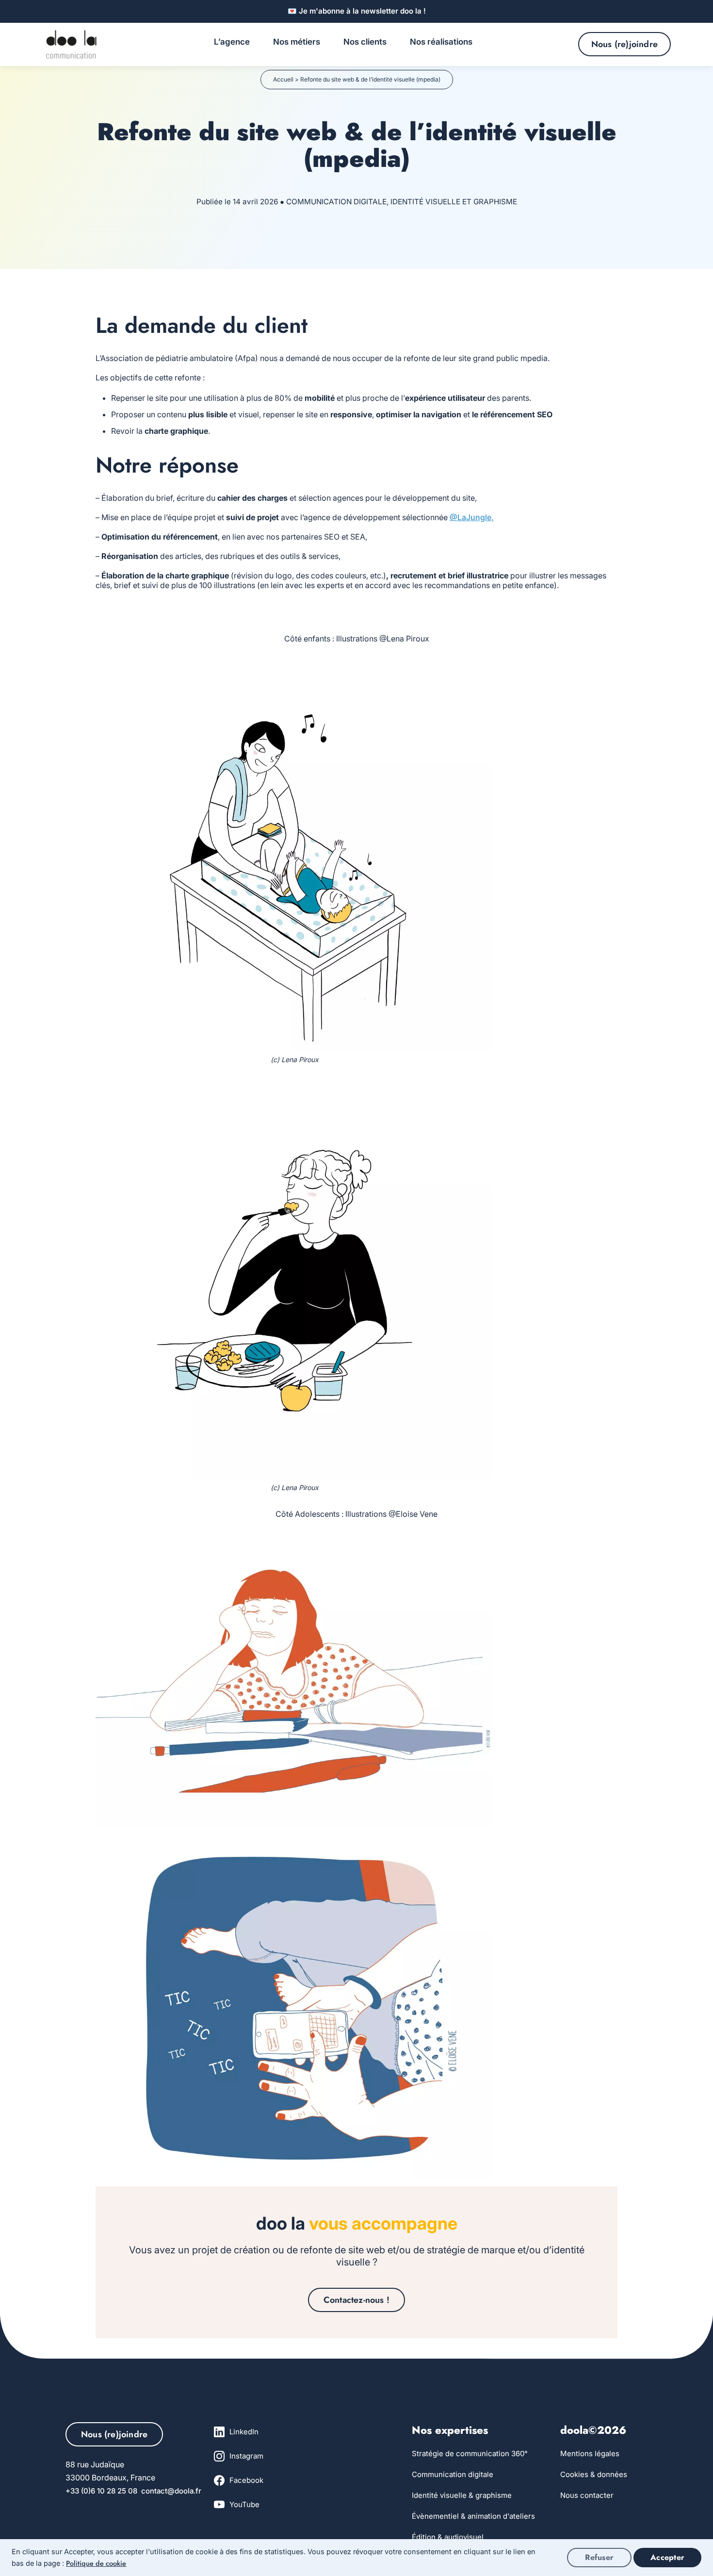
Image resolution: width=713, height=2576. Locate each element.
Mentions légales (590, 2453)
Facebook (246, 2480)
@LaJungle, (472, 517)
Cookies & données (594, 2474)
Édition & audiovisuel (448, 2537)
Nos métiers (297, 42)
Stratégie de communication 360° (470, 2453)
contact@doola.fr (171, 2491)
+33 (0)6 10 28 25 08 (103, 2491)
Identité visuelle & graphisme (462, 2495)
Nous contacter (587, 2495)
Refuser (599, 2557)
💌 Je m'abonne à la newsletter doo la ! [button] (357, 11)
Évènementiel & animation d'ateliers (473, 2516)
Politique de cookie (96, 2563)
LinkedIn (244, 2432)
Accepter (667, 2557)
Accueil (283, 79)
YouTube (244, 2504)
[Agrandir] (481, 666)
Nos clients (365, 42)
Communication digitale (453, 2474)
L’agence (232, 42)
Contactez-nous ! (356, 2300)
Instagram (246, 2456)
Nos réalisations (441, 42)
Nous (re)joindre (624, 44)
